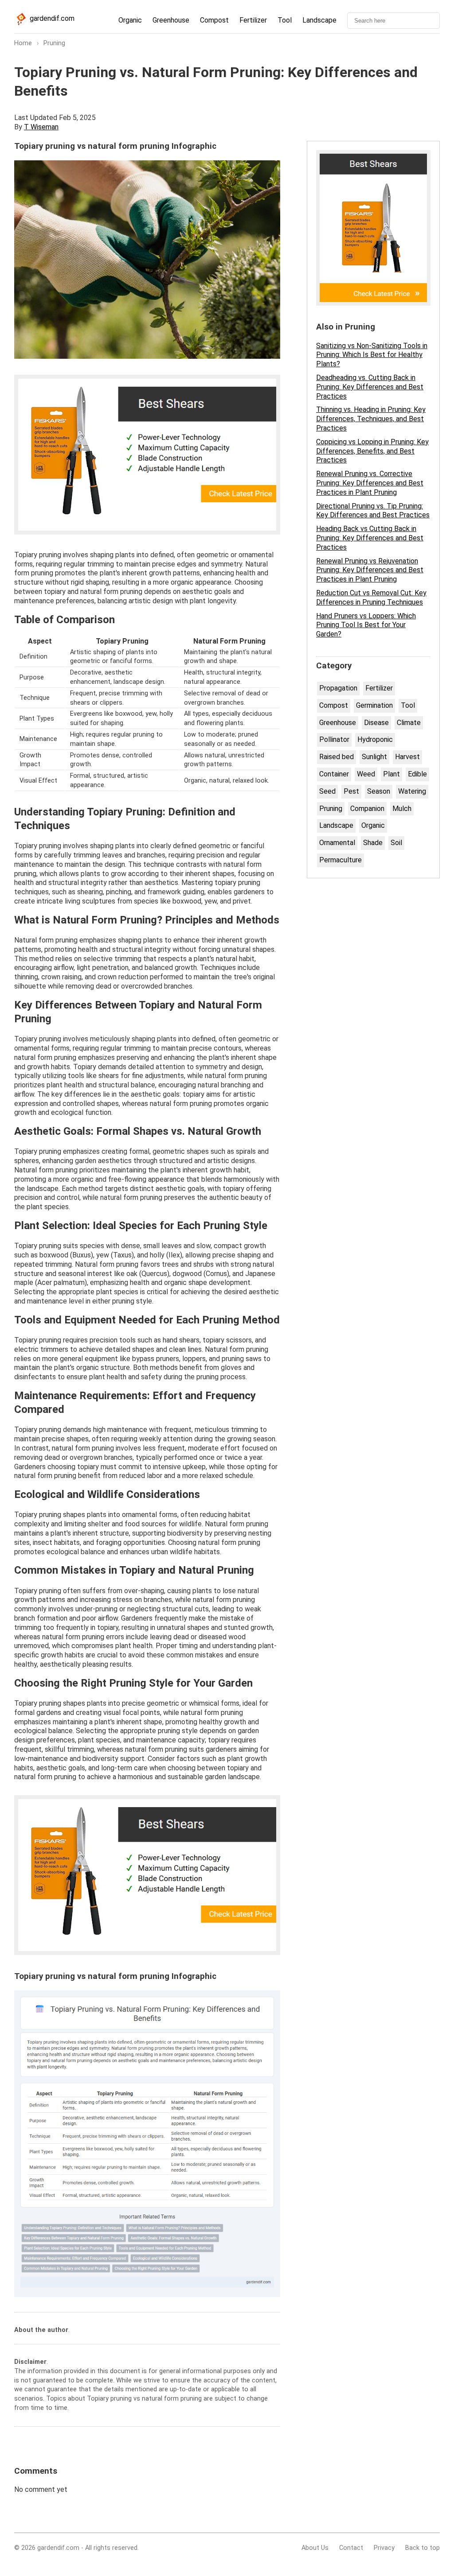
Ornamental (337, 843)
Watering (412, 791)
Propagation (338, 688)
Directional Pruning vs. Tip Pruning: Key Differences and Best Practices (373, 511)
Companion (367, 809)
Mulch (402, 809)
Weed (366, 774)
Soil (396, 843)
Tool (285, 20)
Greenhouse (171, 20)
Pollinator (334, 739)
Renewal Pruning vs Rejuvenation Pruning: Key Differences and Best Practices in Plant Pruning (370, 570)
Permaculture (340, 860)
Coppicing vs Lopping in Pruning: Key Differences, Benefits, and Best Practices (372, 451)
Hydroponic (375, 739)
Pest (351, 791)
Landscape (319, 20)
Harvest (407, 757)
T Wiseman (41, 127)
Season (379, 791)
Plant (391, 774)
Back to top (423, 2548)
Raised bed (337, 757)
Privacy (384, 2548)
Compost (214, 20)
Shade (373, 843)
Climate (409, 723)
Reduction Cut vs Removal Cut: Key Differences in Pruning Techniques (371, 597)
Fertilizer (253, 20)
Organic (130, 20)
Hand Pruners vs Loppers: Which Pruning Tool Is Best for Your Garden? (366, 625)
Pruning (331, 809)
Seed (327, 791)
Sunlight (374, 757)
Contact (351, 2548)
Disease (376, 723)
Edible (417, 774)
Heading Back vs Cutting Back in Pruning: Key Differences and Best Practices (370, 538)
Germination (374, 705)
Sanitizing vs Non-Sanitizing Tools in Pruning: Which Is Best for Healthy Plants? (372, 355)
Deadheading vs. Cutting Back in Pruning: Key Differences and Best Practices (370, 387)
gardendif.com (51, 18)
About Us (315, 2548)
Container (334, 774)
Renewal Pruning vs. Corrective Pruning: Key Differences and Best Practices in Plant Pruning (370, 483)
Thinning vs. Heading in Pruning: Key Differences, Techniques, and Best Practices (371, 419)
